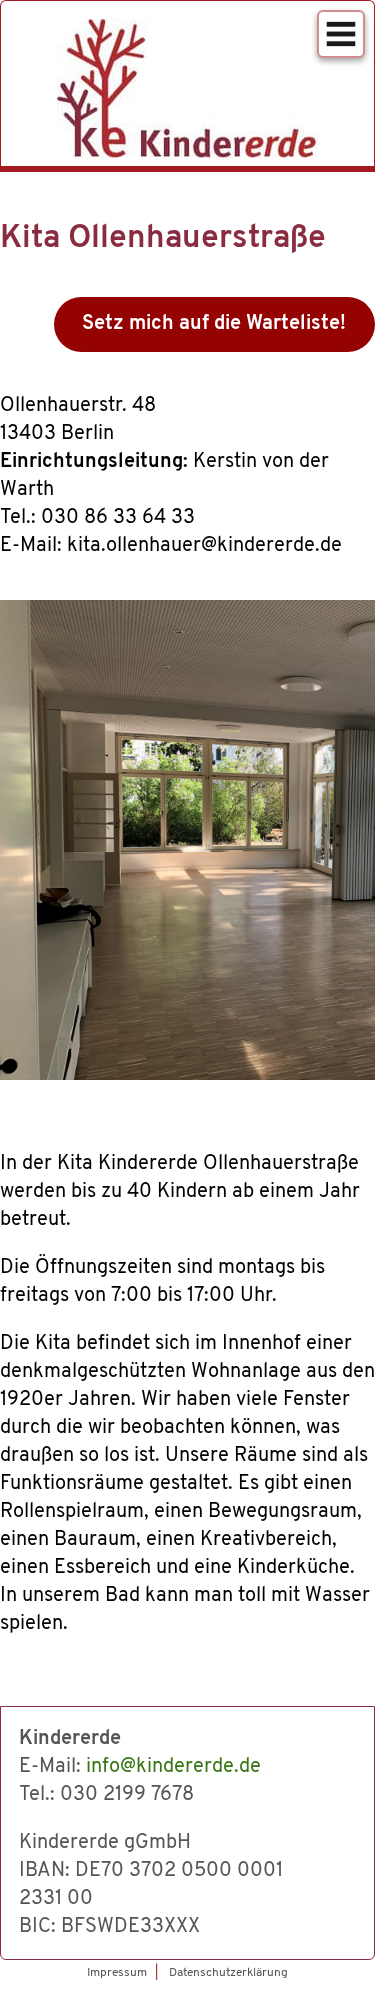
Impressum (127, 293)
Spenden (139, 115)
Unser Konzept (172, 47)
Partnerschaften (180, 81)
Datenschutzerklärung (189, 327)
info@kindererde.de (173, 1767)
